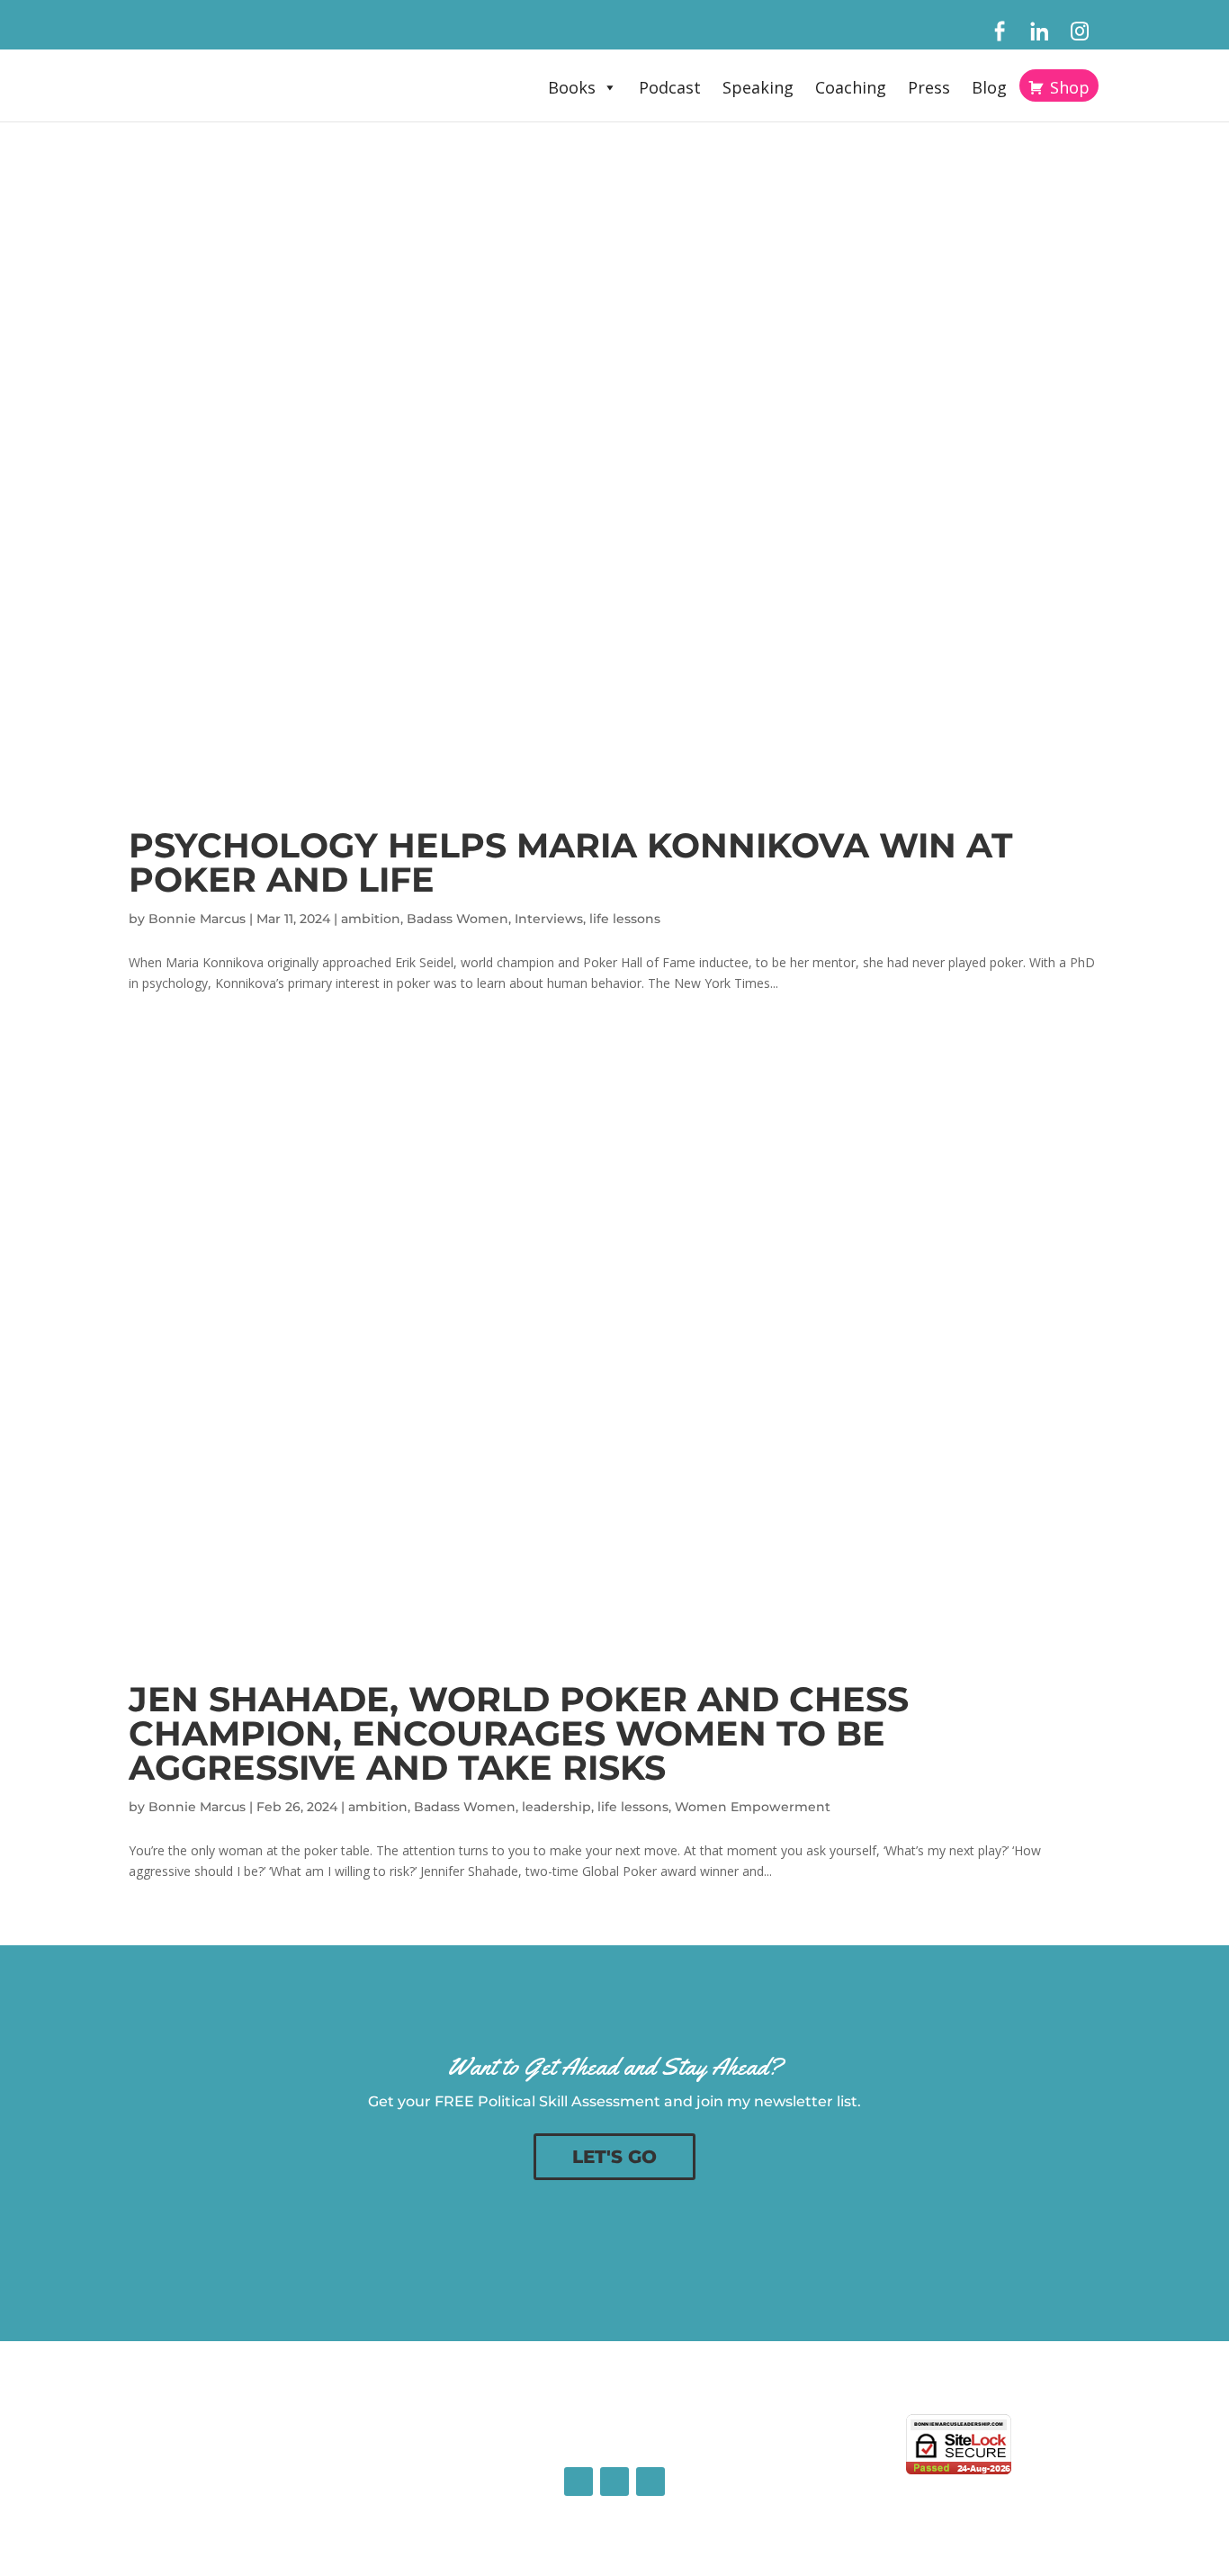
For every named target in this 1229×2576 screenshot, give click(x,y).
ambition (371, 919)
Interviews (549, 919)
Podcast (670, 87)
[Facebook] (999, 31)
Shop (1070, 87)
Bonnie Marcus (197, 919)
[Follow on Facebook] (579, 2482)
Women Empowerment (753, 1807)
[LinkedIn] (1040, 31)
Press (929, 87)
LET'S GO (614, 2157)
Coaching (851, 87)
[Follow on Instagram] (650, 2482)
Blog (989, 87)
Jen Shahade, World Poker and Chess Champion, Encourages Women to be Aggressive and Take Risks (519, 1733)
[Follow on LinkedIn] (614, 2482)
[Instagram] (1080, 31)
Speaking (758, 87)
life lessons (625, 919)
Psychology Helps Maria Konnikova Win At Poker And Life (570, 862)
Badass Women (458, 919)
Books (572, 87)
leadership (556, 1807)
